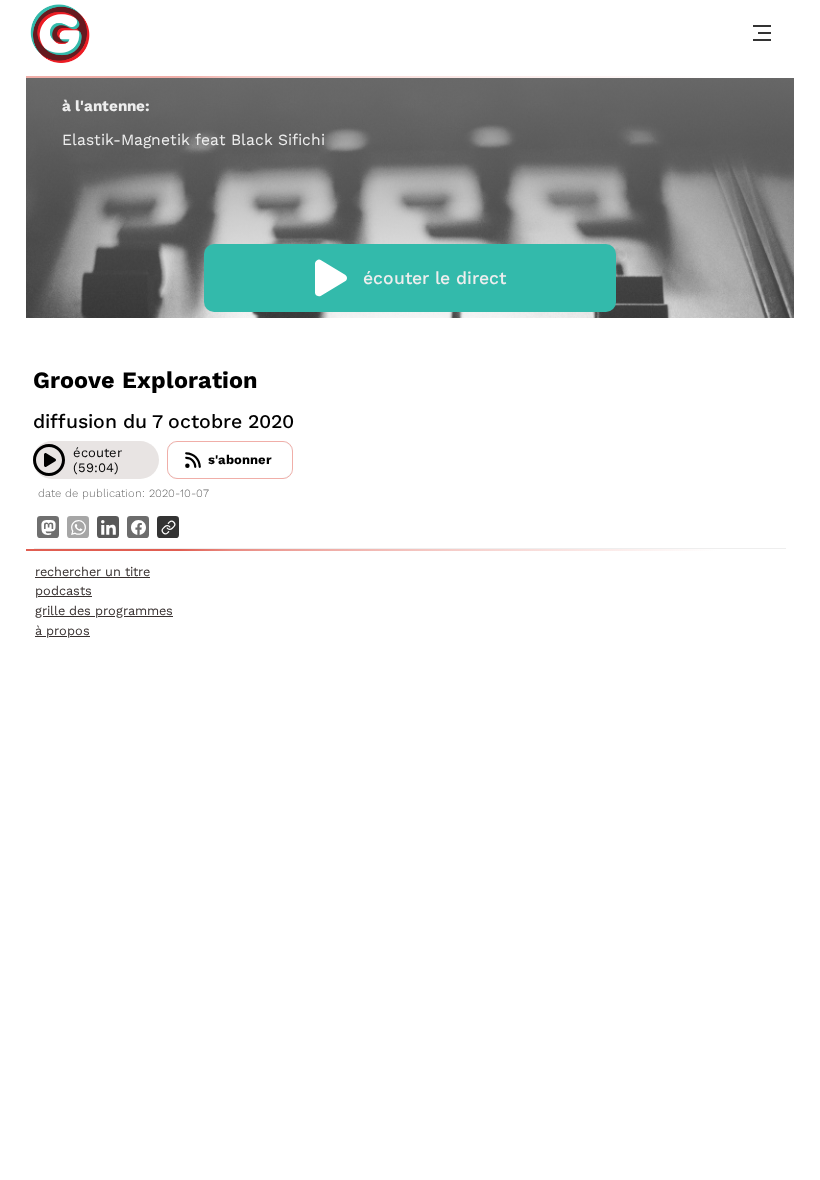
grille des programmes (104, 610)
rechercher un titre (92, 571)
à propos (62, 630)
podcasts (63, 590)
